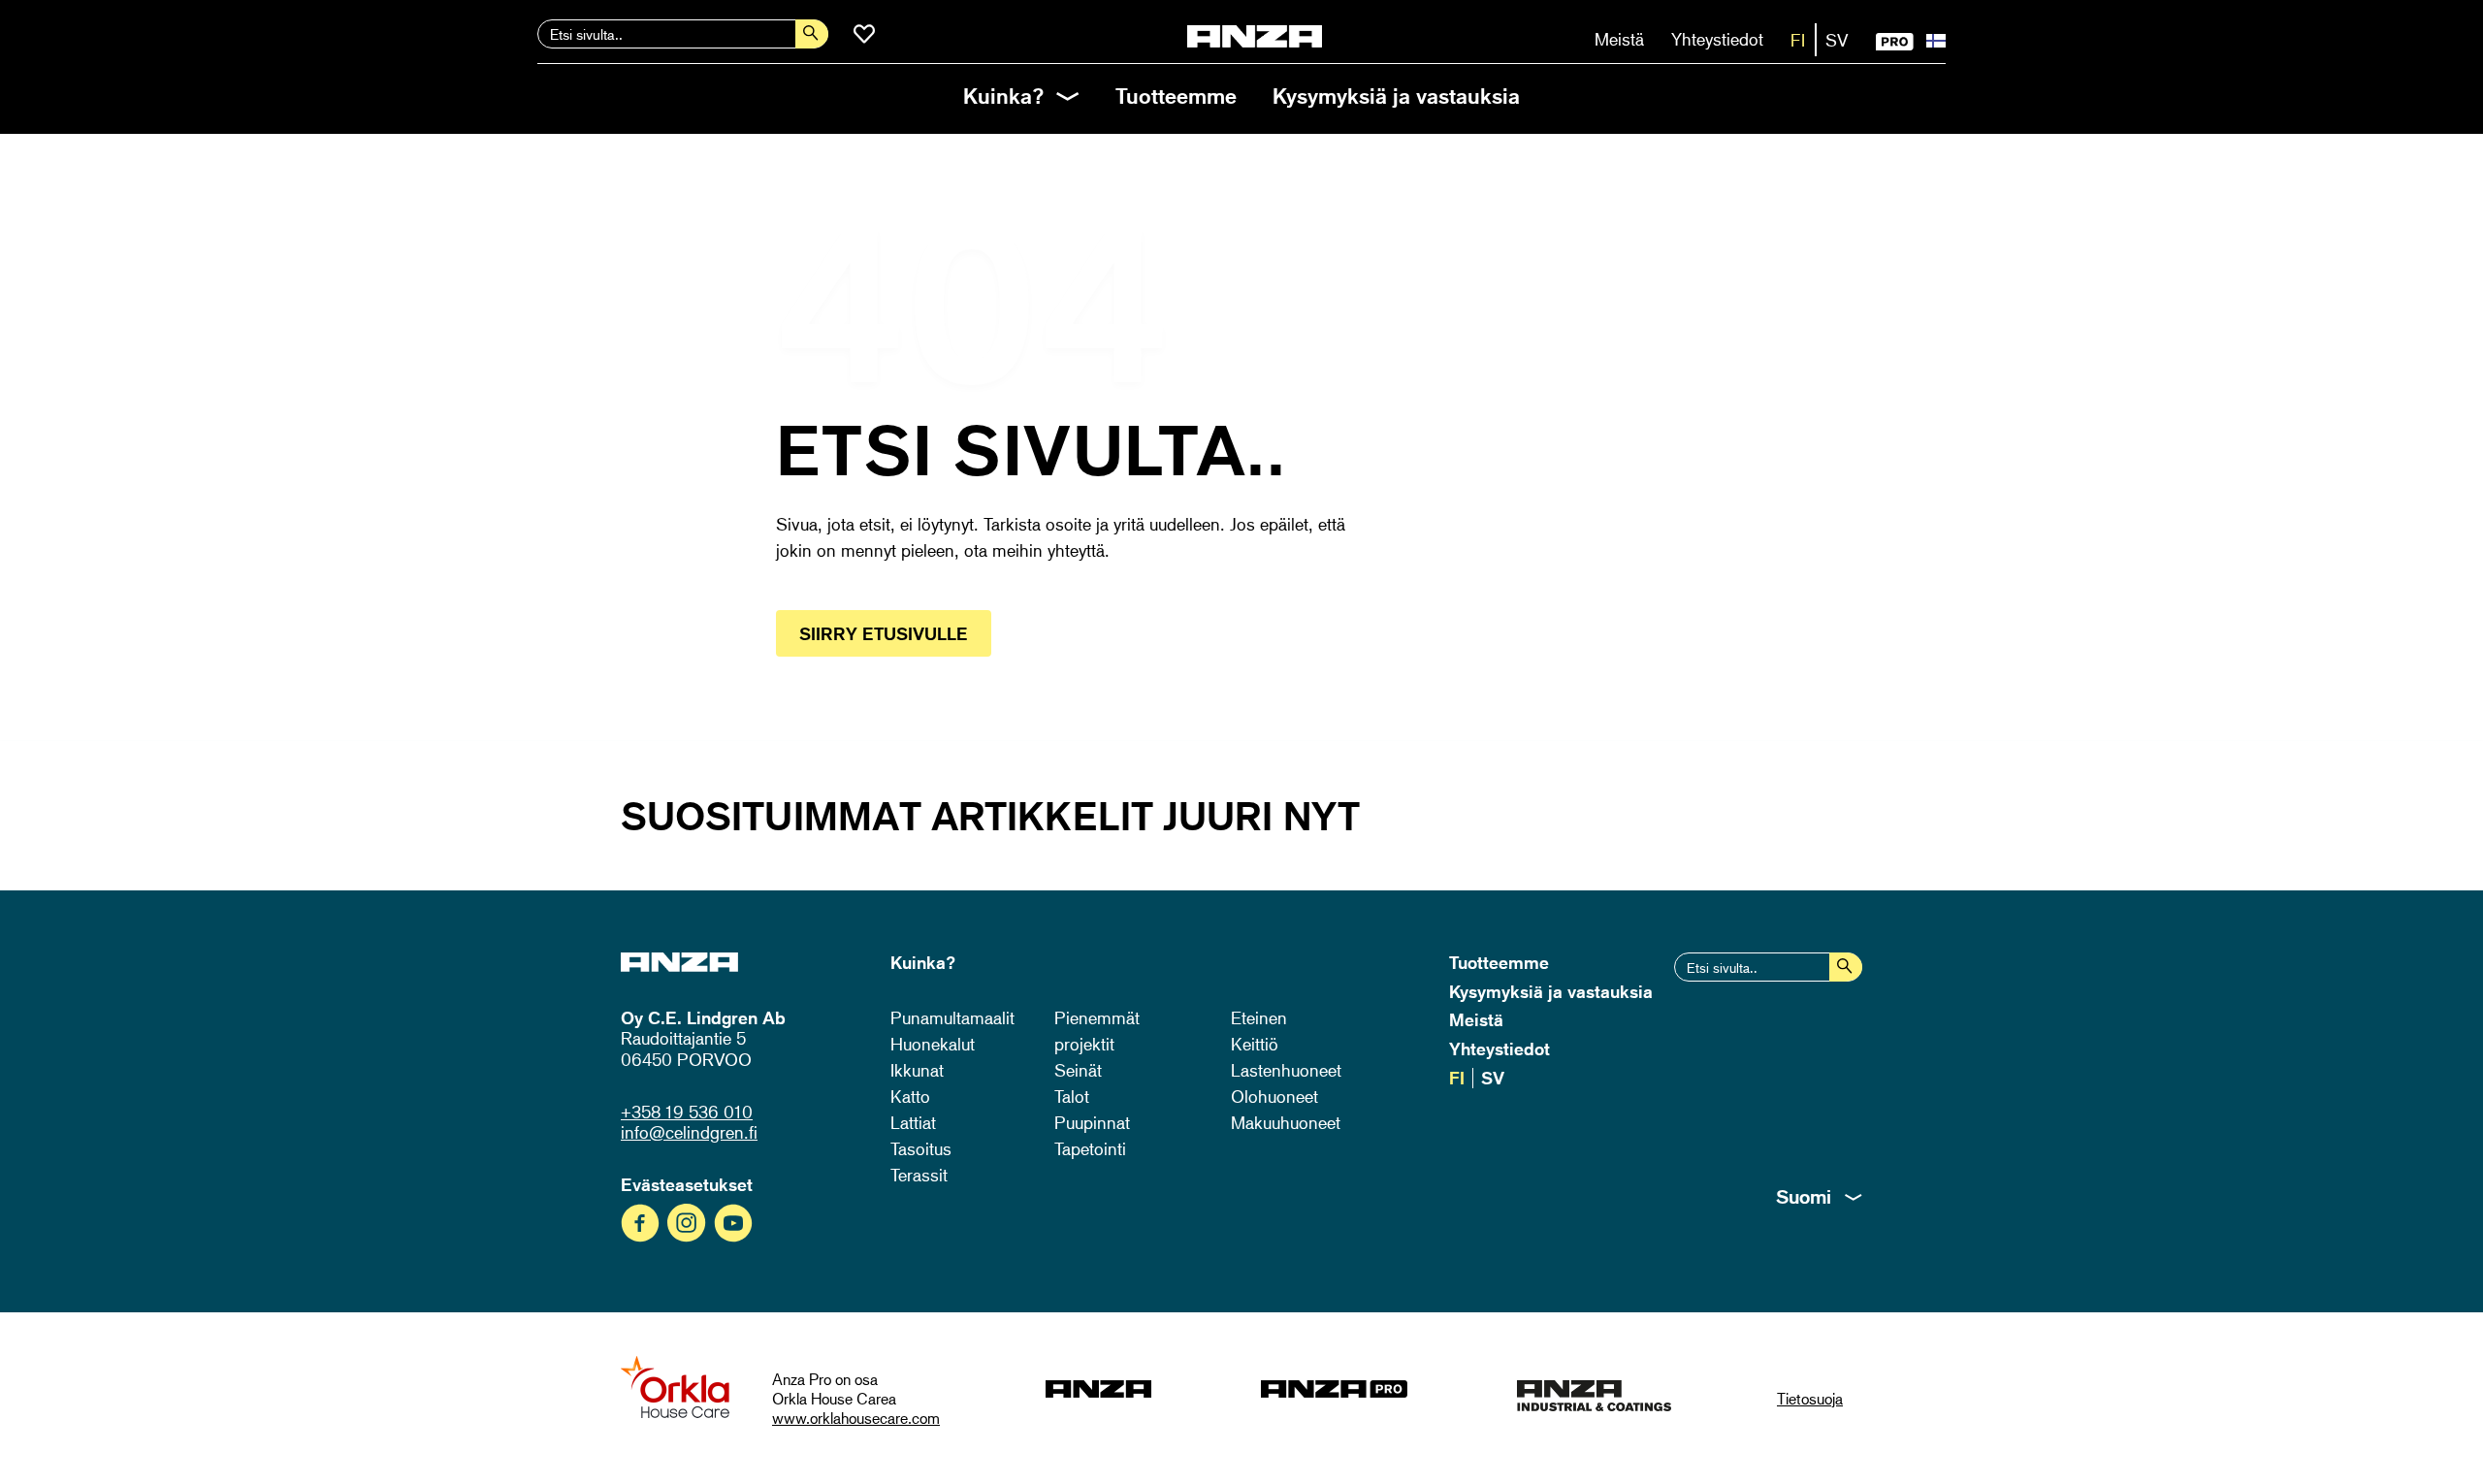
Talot (1072, 1096)
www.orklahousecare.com (856, 1418)
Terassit (919, 1175)
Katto (910, 1096)
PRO (1895, 42)
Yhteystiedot (1717, 39)
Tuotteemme (1176, 96)
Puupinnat (1092, 1122)
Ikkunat (917, 1070)
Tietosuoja (1810, 1399)
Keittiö (1255, 1044)
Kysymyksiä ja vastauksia (1396, 96)
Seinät (1078, 1070)
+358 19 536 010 (687, 1112)
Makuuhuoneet (1286, 1122)
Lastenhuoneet (1286, 1070)
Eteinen (1259, 1017)
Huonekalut (933, 1044)
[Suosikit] (864, 34)
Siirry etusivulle (884, 633)
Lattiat (913, 1122)
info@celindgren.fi (689, 1132)
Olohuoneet (1274, 1096)
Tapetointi (1090, 1148)
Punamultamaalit (952, 1017)
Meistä (1619, 39)
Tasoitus (921, 1148)
